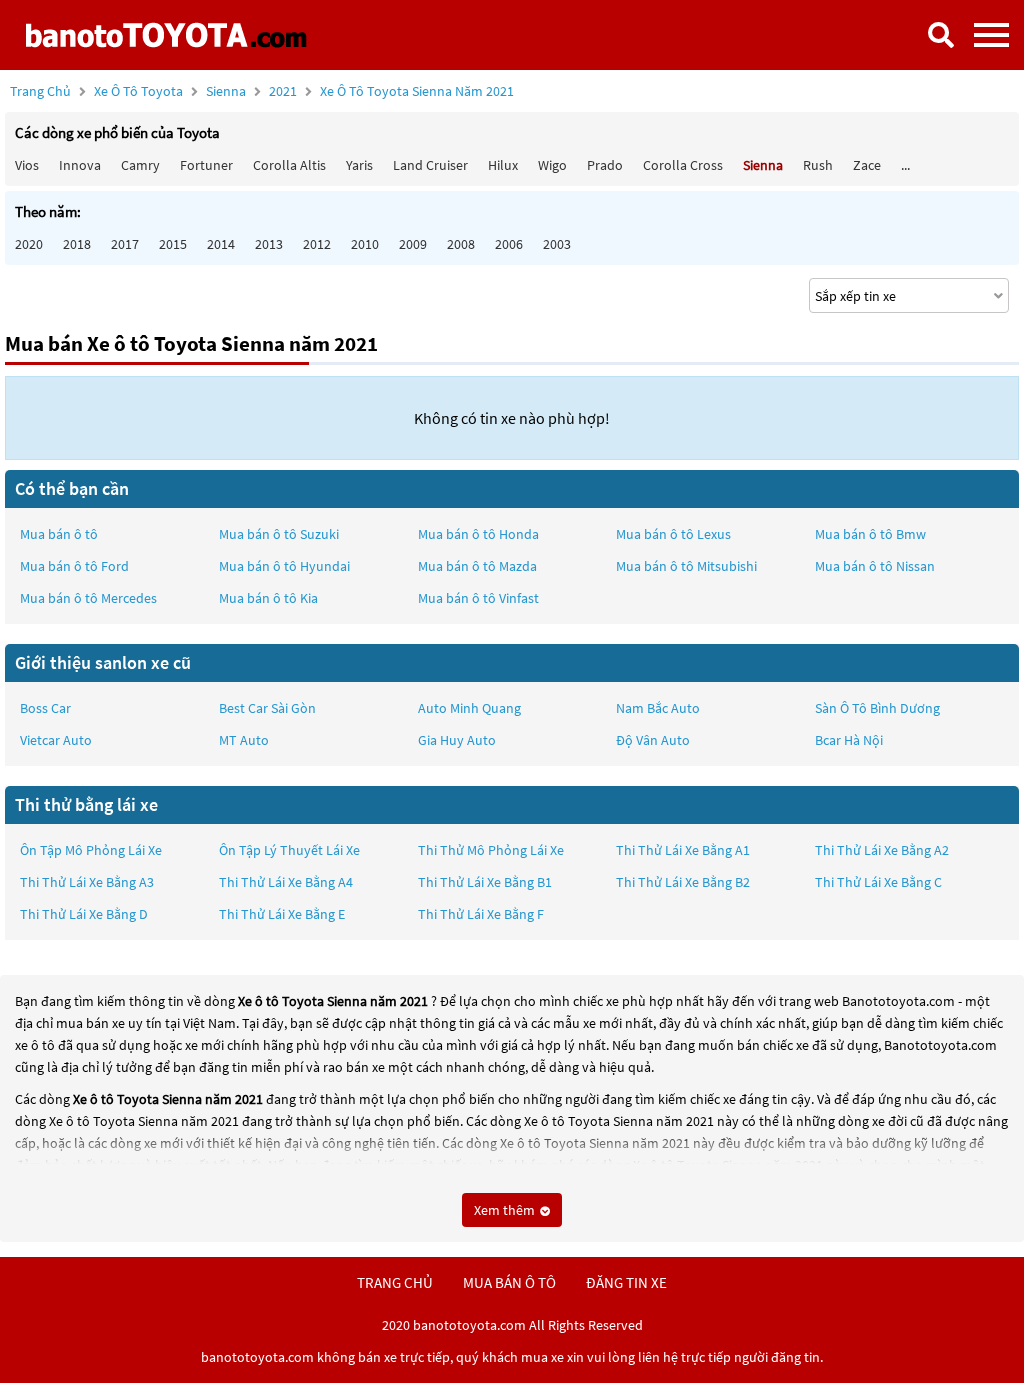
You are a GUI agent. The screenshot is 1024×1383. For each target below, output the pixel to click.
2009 (413, 244)
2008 (461, 244)
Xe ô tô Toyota (138, 91)
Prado (605, 165)
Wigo (552, 165)
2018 (77, 244)
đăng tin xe (626, 1282)
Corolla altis (289, 165)
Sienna (227, 91)
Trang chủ (40, 91)
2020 (29, 244)
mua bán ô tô (509, 1282)
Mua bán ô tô (59, 534)
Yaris (359, 165)
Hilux (503, 165)
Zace (867, 165)
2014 (221, 244)
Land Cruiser (430, 165)
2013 (269, 244)
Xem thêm (506, 1210)
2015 (173, 244)
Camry (140, 165)
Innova (80, 165)
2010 (365, 244)
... (905, 165)
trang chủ (395, 1282)
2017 (125, 244)
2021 (391, 91)
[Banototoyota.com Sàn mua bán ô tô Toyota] (165, 35)
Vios (27, 165)
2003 (557, 244)
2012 (317, 244)
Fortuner (206, 165)
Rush (818, 165)
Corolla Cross (683, 165)
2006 (509, 244)
